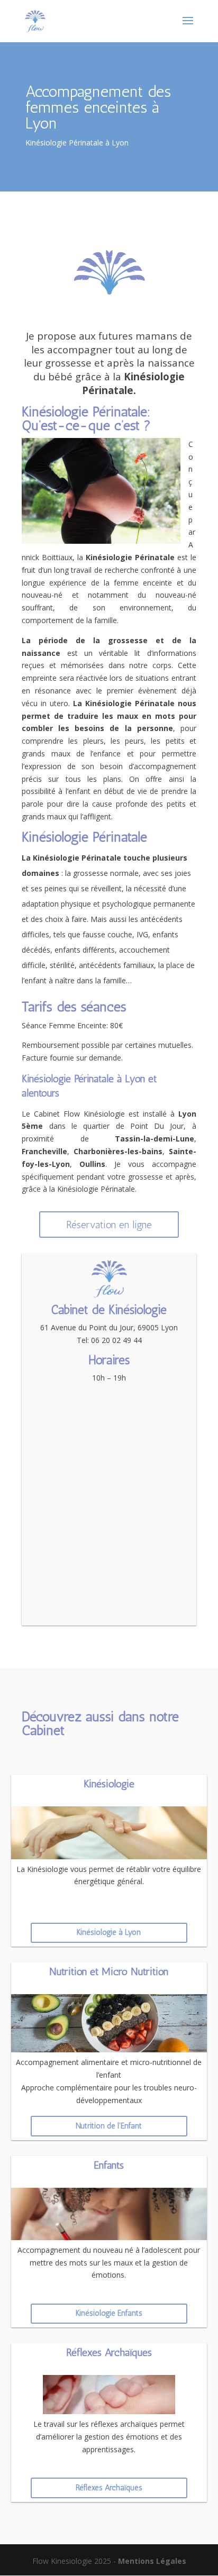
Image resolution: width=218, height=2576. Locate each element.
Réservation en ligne (109, 1225)
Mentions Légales (152, 2561)
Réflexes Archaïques (109, 2488)
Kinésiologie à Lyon (109, 1932)
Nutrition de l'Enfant (109, 2126)
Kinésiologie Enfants (109, 2313)
